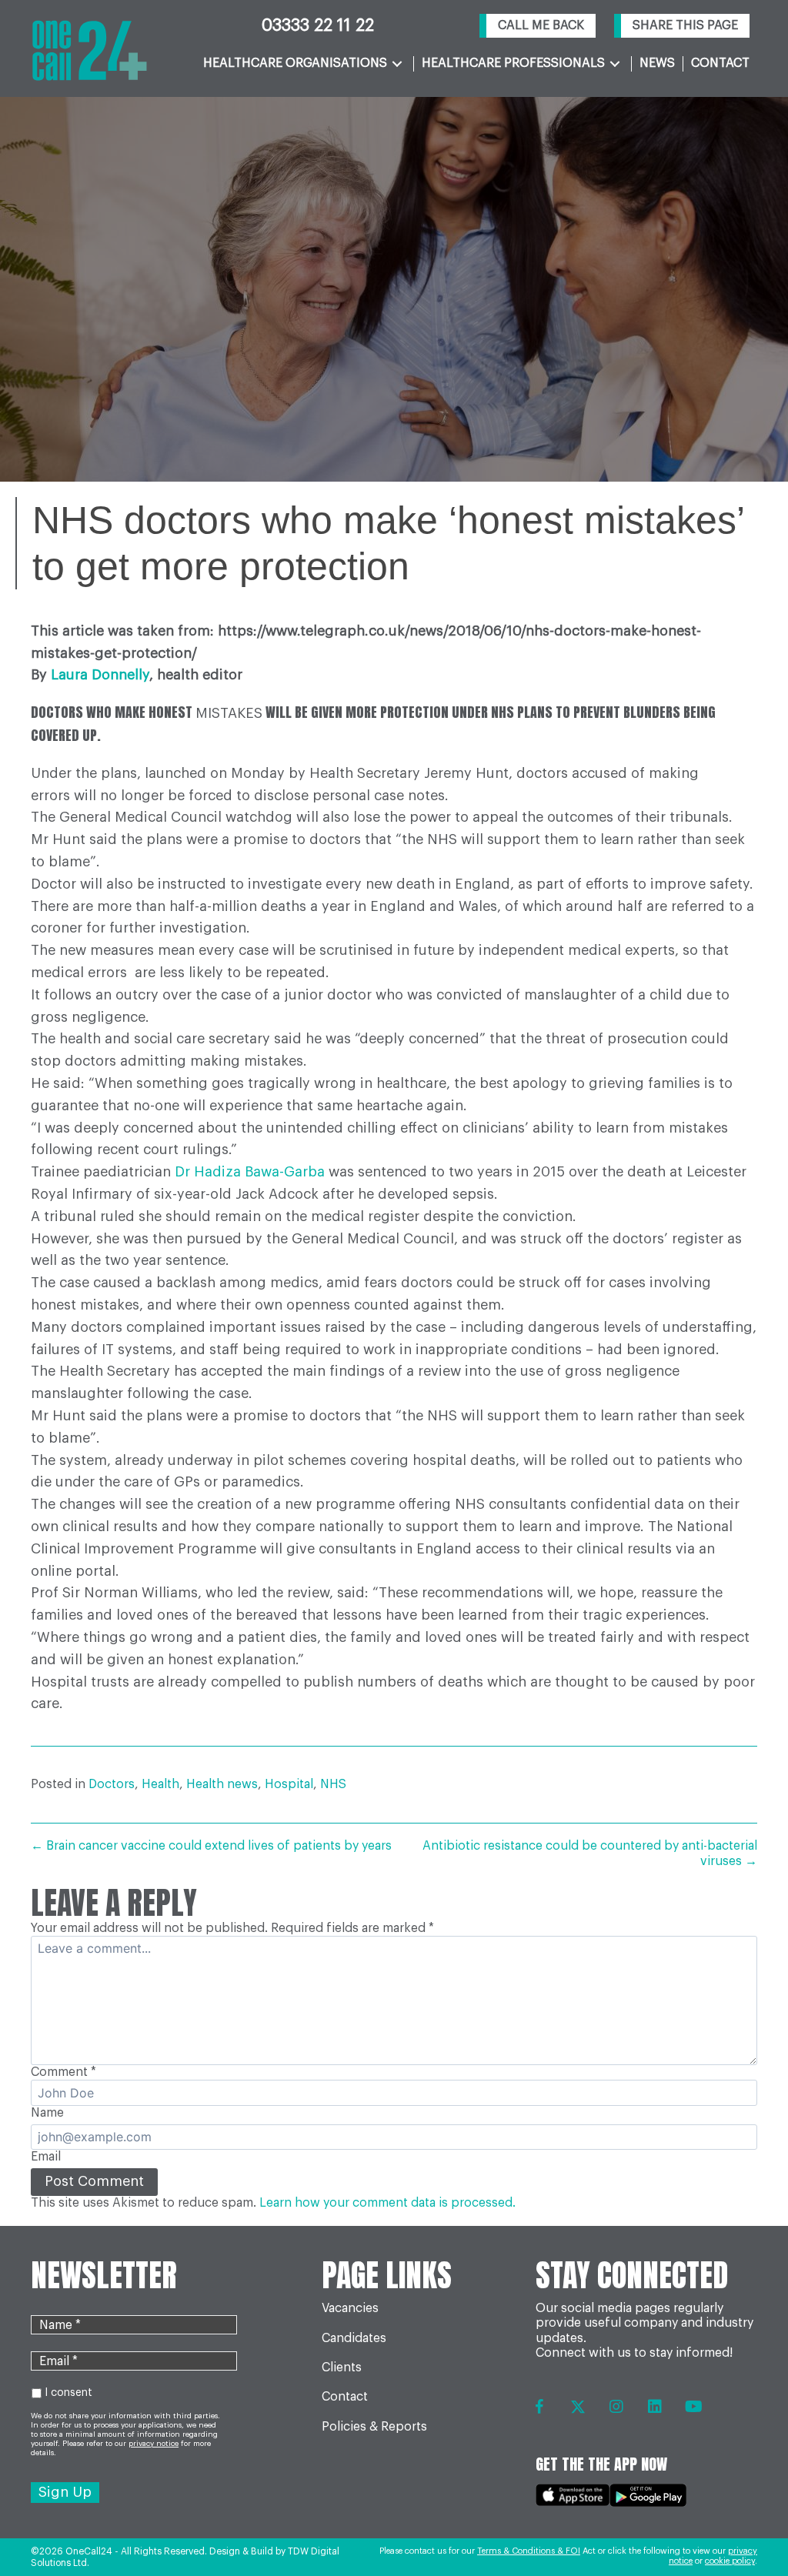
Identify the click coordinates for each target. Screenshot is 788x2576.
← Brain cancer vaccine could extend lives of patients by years (211, 1846)
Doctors (112, 1784)
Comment (63, 2072)
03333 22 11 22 (318, 25)
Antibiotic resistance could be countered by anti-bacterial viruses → (590, 1853)
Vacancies (350, 2308)
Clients (342, 2367)
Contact (345, 2397)
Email (46, 2157)
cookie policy (730, 2561)
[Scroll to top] (744, 2523)
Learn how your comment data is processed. (387, 2203)
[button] (538, 26)
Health (160, 1784)
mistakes (229, 713)
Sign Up (65, 2492)
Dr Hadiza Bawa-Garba (250, 1172)
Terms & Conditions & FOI (529, 2551)
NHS (333, 1784)
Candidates (354, 2338)
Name (47, 2113)
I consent (68, 2393)
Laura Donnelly (100, 675)
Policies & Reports (374, 2427)
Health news (222, 1784)
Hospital (289, 1784)
